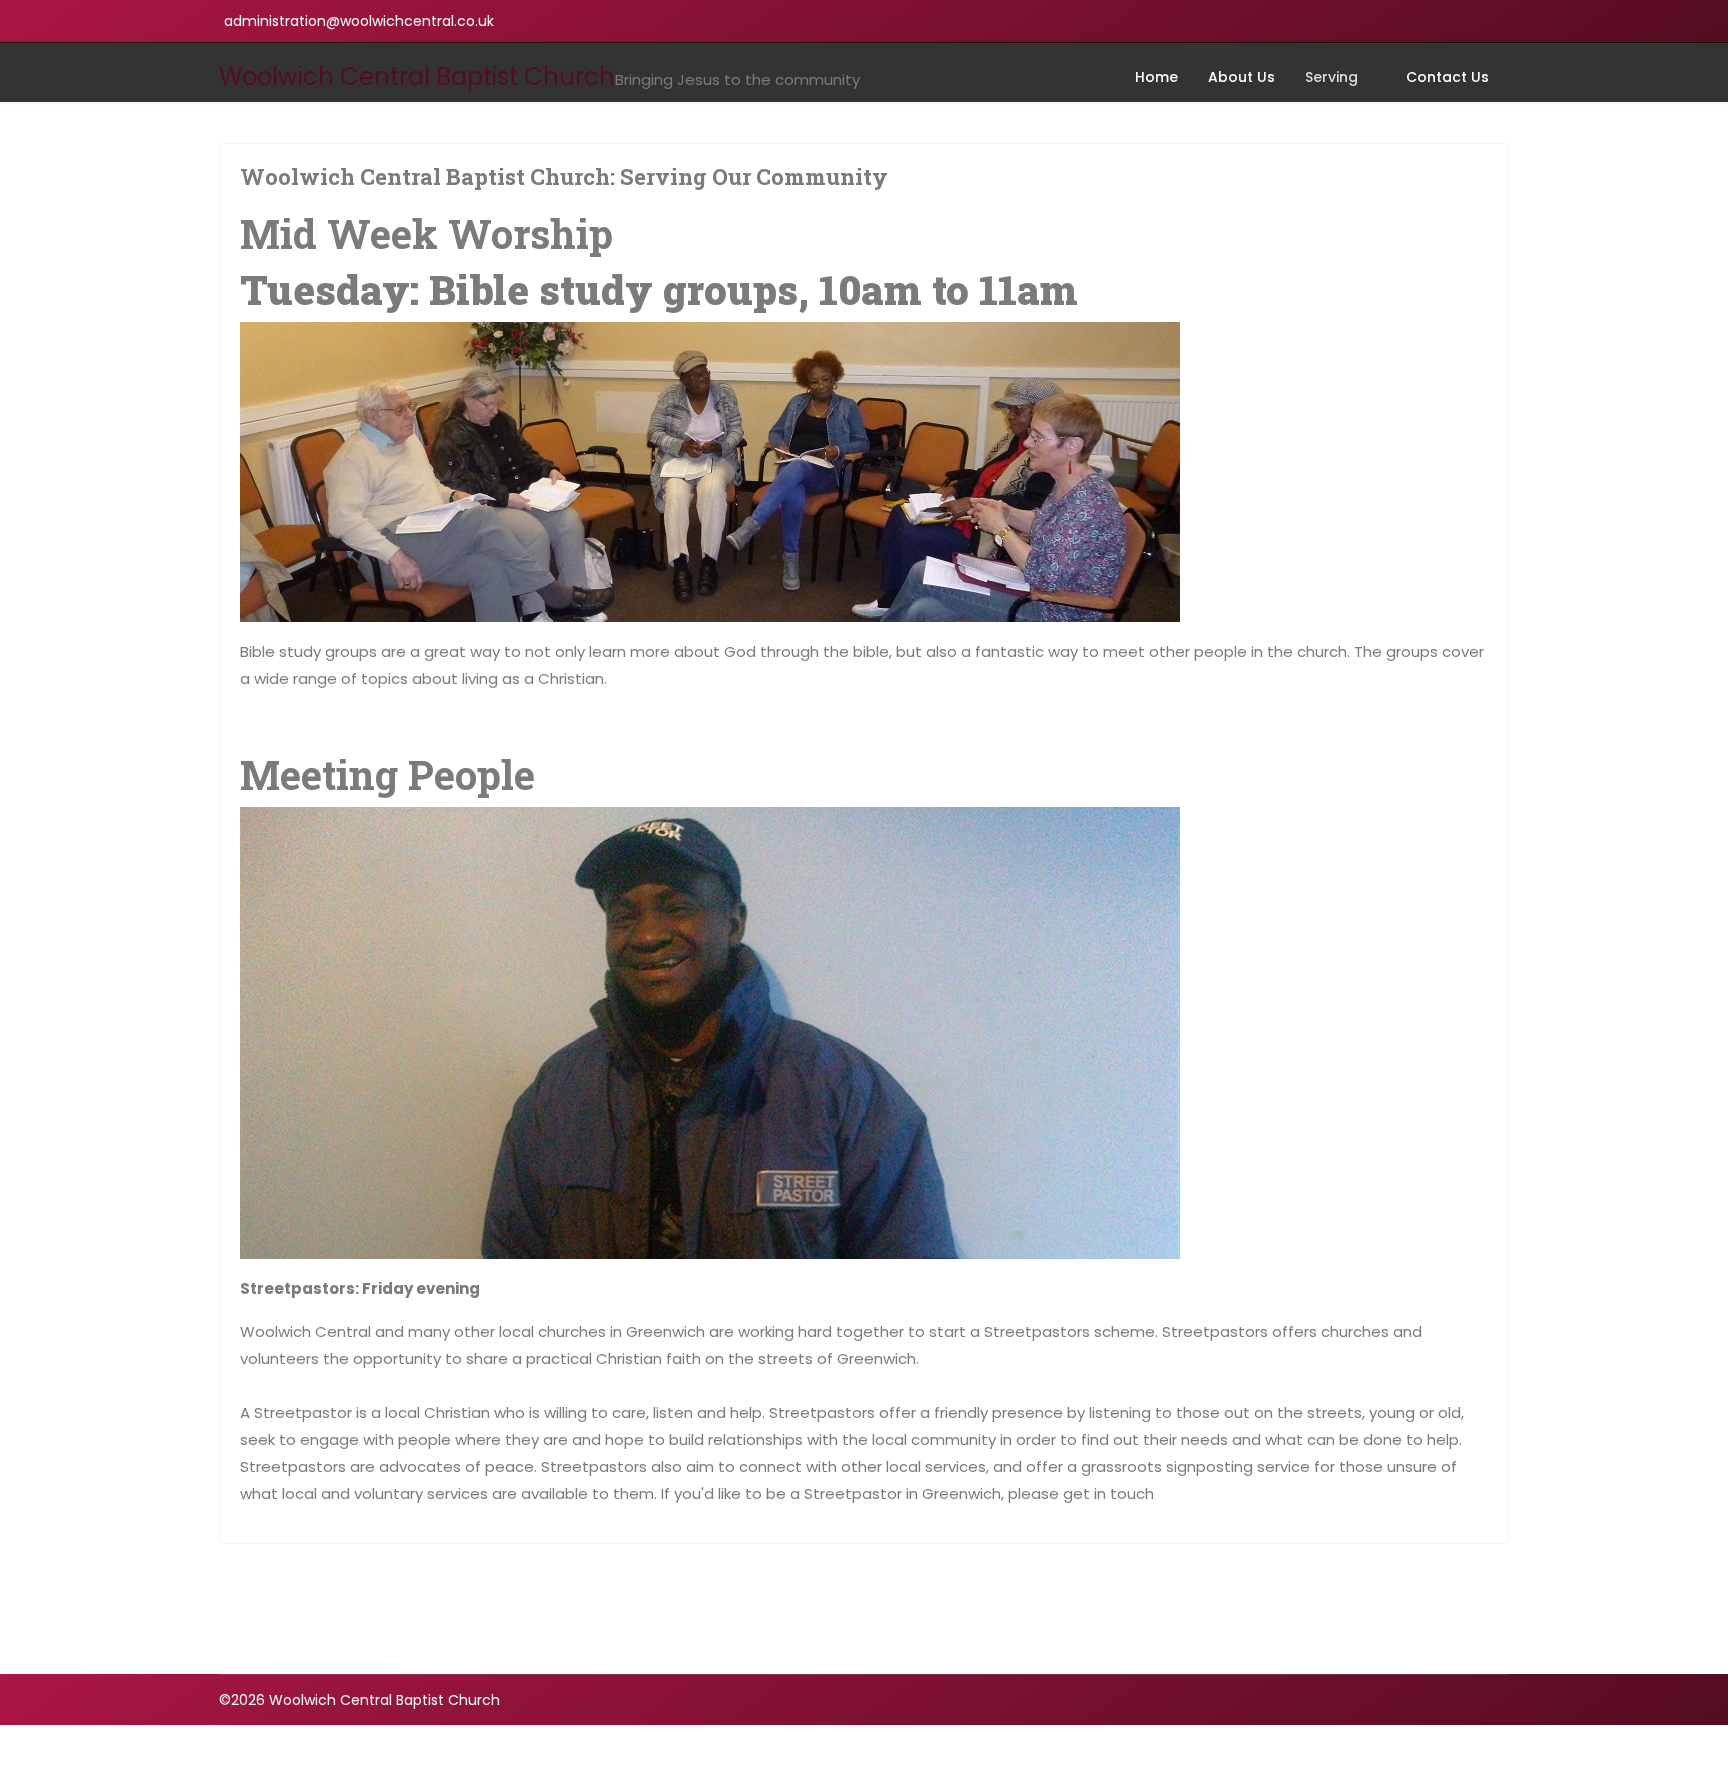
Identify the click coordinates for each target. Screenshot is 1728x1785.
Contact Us (1447, 77)
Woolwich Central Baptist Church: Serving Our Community (564, 176)
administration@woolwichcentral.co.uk (359, 21)
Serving (1331, 77)
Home (1156, 77)
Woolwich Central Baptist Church (417, 77)
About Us (1241, 77)
